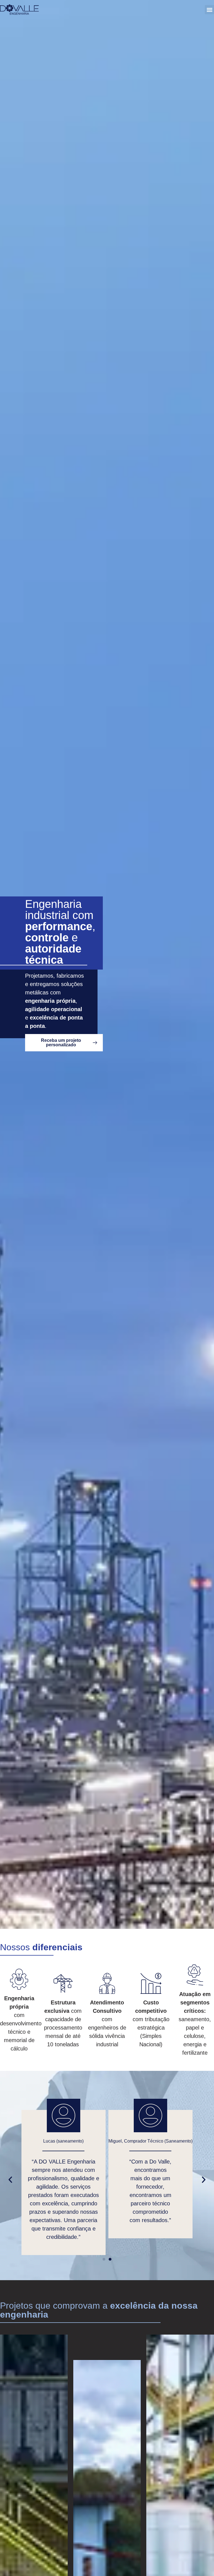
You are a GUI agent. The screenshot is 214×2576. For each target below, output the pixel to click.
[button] (209, 10)
